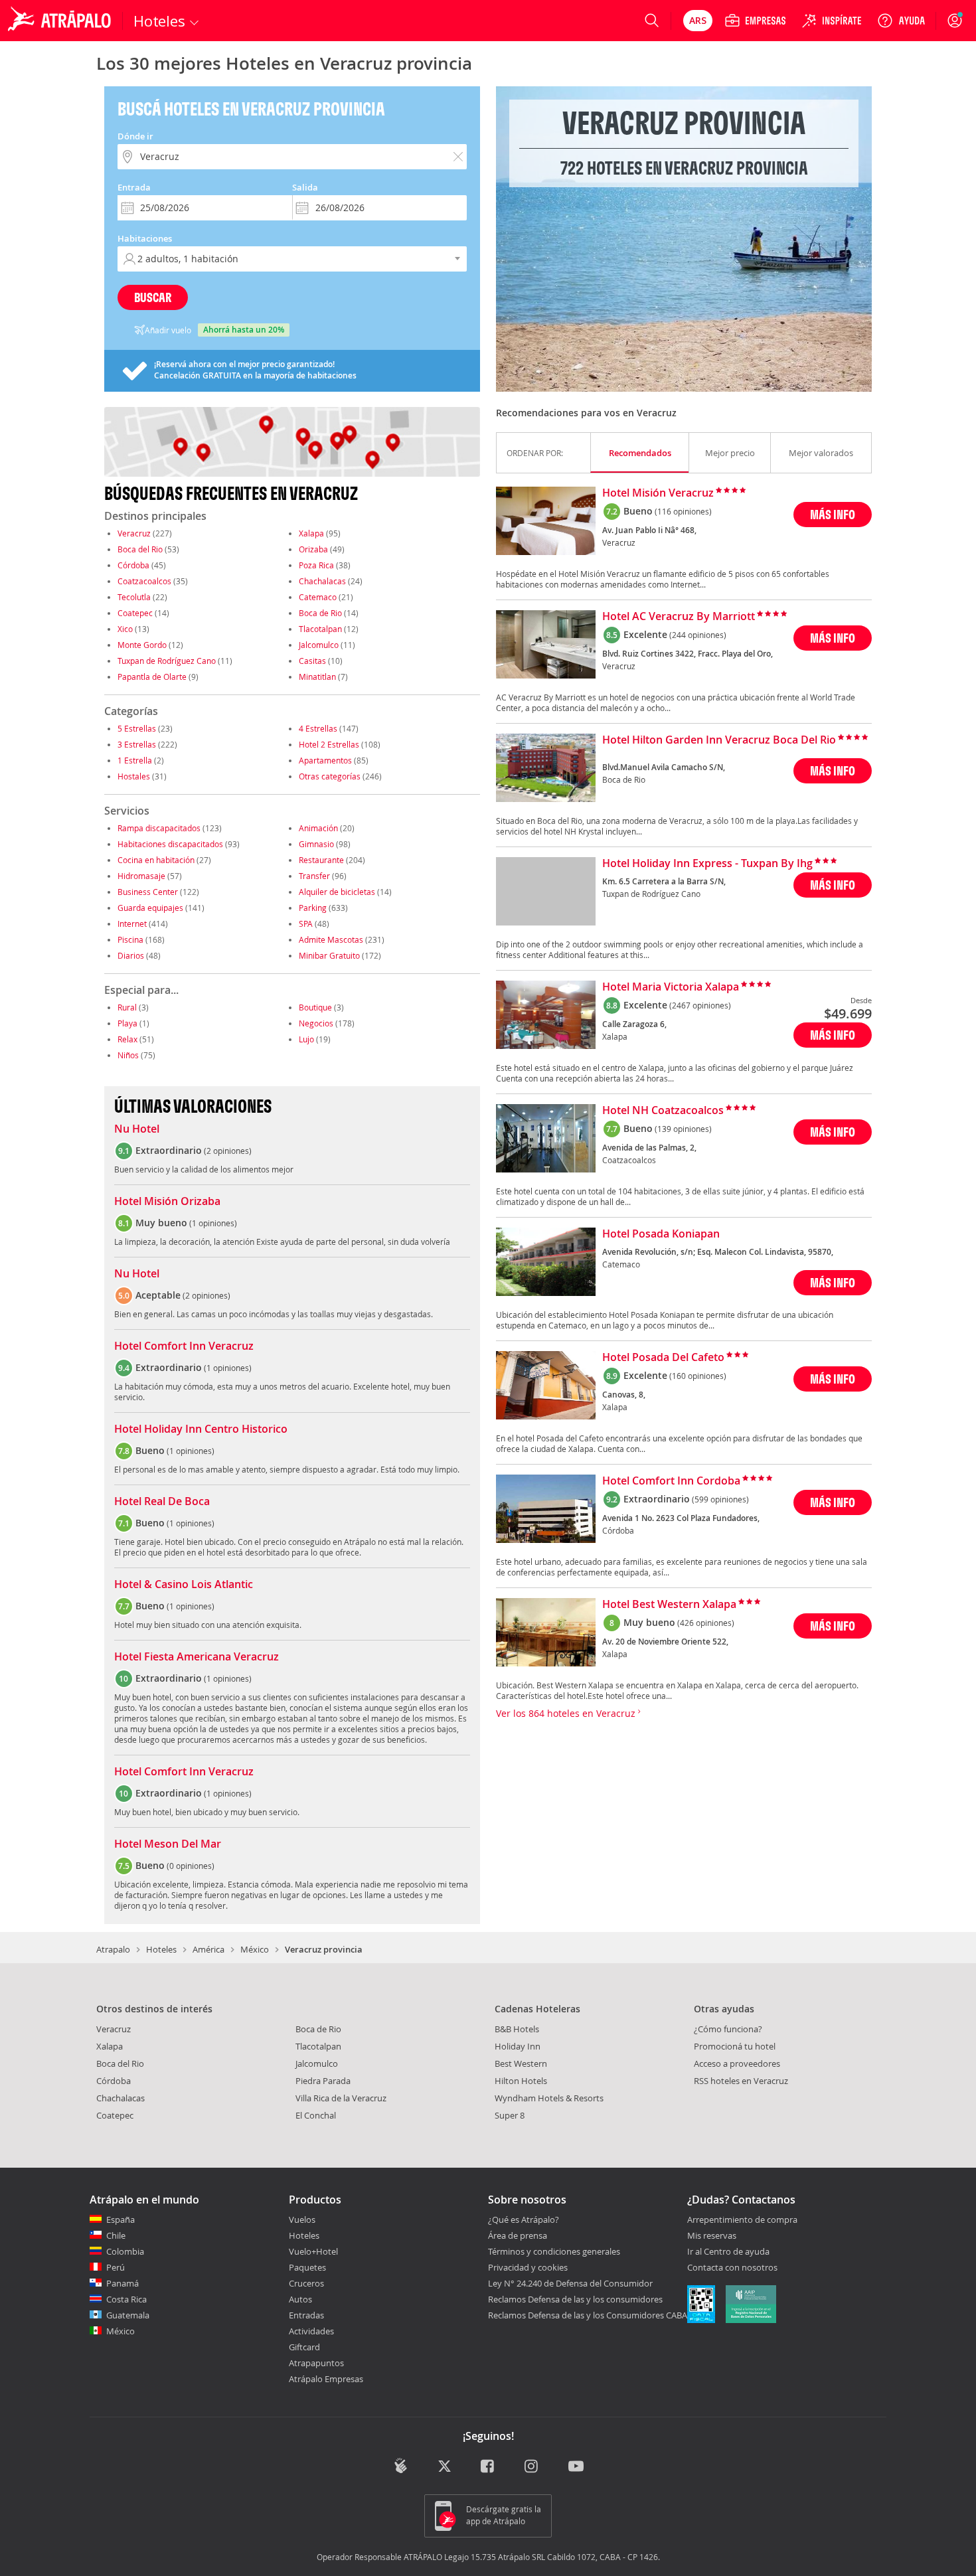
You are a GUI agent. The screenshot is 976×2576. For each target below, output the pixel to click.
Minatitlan (317, 677)
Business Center (148, 892)
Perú (116, 2267)
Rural (127, 1007)
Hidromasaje (141, 876)
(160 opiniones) (698, 1376)
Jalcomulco (319, 645)
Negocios (316, 1023)
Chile (116, 2235)
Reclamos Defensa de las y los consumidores (575, 2299)
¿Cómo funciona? (728, 2029)
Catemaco (318, 597)
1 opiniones (213, 1223)
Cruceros (306, 2283)
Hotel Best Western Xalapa (669, 1605)
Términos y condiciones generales (554, 2251)
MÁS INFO (833, 514)
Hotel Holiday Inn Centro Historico (201, 1429)
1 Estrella (135, 760)
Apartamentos (325, 760)
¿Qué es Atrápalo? (524, 2219)
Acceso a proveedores (737, 2063)
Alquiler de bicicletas (337, 892)
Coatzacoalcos (144, 581)
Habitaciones (145, 238)
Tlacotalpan (320, 629)
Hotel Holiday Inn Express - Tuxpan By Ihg (707, 864)
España (121, 2219)
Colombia (125, 2251)
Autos (300, 2299)
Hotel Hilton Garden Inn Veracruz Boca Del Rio (719, 740)
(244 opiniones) (698, 635)
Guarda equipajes (150, 908)
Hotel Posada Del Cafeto (663, 1358)
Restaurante (321, 860)
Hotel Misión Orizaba (167, 1202)
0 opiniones (191, 1866)
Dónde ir (135, 136)
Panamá (122, 2283)
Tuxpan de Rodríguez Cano (167, 661)
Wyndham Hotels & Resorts (549, 2098)
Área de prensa (518, 2235)
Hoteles (161, 1949)
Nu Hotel (137, 1129)
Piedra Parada (323, 2081)
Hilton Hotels (521, 2081)
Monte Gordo (142, 645)
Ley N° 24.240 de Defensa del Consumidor (570, 2283)
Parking (313, 908)
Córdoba (133, 565)
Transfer (314, 876)
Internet (132, 924)
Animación (318, 828)
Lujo (306, 1039)
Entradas (306, 2315)
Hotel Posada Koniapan (661, 1234)
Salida (305, 187)
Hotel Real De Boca (162, 1502)
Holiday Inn (518, 2046)
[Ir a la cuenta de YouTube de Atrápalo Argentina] (576, 2467)
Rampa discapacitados (159, 828)
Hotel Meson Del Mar (168, 1844)
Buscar (153, 297)
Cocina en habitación (156, 860)
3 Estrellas (137, 744)
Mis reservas (712, 2236)
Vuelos (302, 2219)
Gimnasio (316, 844)
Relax (127, 1039)
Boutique (315, 1007)
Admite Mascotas (331, 939)
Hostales (134, 776)
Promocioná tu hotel (735, 2046)
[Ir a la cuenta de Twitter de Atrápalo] (445, 2467)
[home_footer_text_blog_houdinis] (401, 2465)
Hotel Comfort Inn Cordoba (671, 1481)
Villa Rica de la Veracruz (341, 2098)
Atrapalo (113, 1949)
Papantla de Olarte (152, 677)
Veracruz (134, 533)
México (255, 1949)
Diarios (131, 955)
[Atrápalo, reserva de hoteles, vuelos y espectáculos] (61, 21)
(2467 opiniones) (700, 1005)
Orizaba (313, 549)
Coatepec (135, 613)
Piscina (130, 939)
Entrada (134, 187)
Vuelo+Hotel (313, 2251)
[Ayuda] (901, 21)
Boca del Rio (140, 549)
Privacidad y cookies (528, 2267)
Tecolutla (134, 597)
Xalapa (311, 533)
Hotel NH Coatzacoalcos (663, 1111)
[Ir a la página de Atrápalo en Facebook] (488, 2467)
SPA (306, 924)
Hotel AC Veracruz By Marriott (679, 617)
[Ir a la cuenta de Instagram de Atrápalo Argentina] (532, 2467)
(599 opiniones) (720, 1499)
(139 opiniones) (683, 1129)
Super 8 (510, 2115)
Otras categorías (330, 776)
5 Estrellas (137, 728)
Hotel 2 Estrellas (329, 744)
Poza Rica (316, 565)
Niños (128, 1055)
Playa (127, 1023)
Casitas (312, 661)
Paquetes (307, 2267)
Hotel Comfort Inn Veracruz (184, 1346)
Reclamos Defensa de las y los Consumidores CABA (588, 2315)
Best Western (521, 2063)
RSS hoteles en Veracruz (741, 2081)
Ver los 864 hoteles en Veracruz (567, 1713)
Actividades (311, 2331)
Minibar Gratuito (329, 955)
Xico (125, 629)
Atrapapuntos (316, 2363)
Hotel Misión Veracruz (658, 493)
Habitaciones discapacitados (170, 844)
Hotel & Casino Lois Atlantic (184, 1585)
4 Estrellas (318, 728)
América (208, 1949)
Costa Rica (126, 2299)
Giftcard (304, 2347)
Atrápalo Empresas (326, 2379)
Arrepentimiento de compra (742, 2220)
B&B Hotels (517, 2029)
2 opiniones (228, 1151)
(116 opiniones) (683, 511)
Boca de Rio (320, 613)
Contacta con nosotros (732, 2268)
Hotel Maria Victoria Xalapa (671, 987)
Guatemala (128, 2315)
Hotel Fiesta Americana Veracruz (197, 1657)
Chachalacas (322, 581)
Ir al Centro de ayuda (728, 2252)
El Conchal (316, 2115)
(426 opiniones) (706, 1623)
